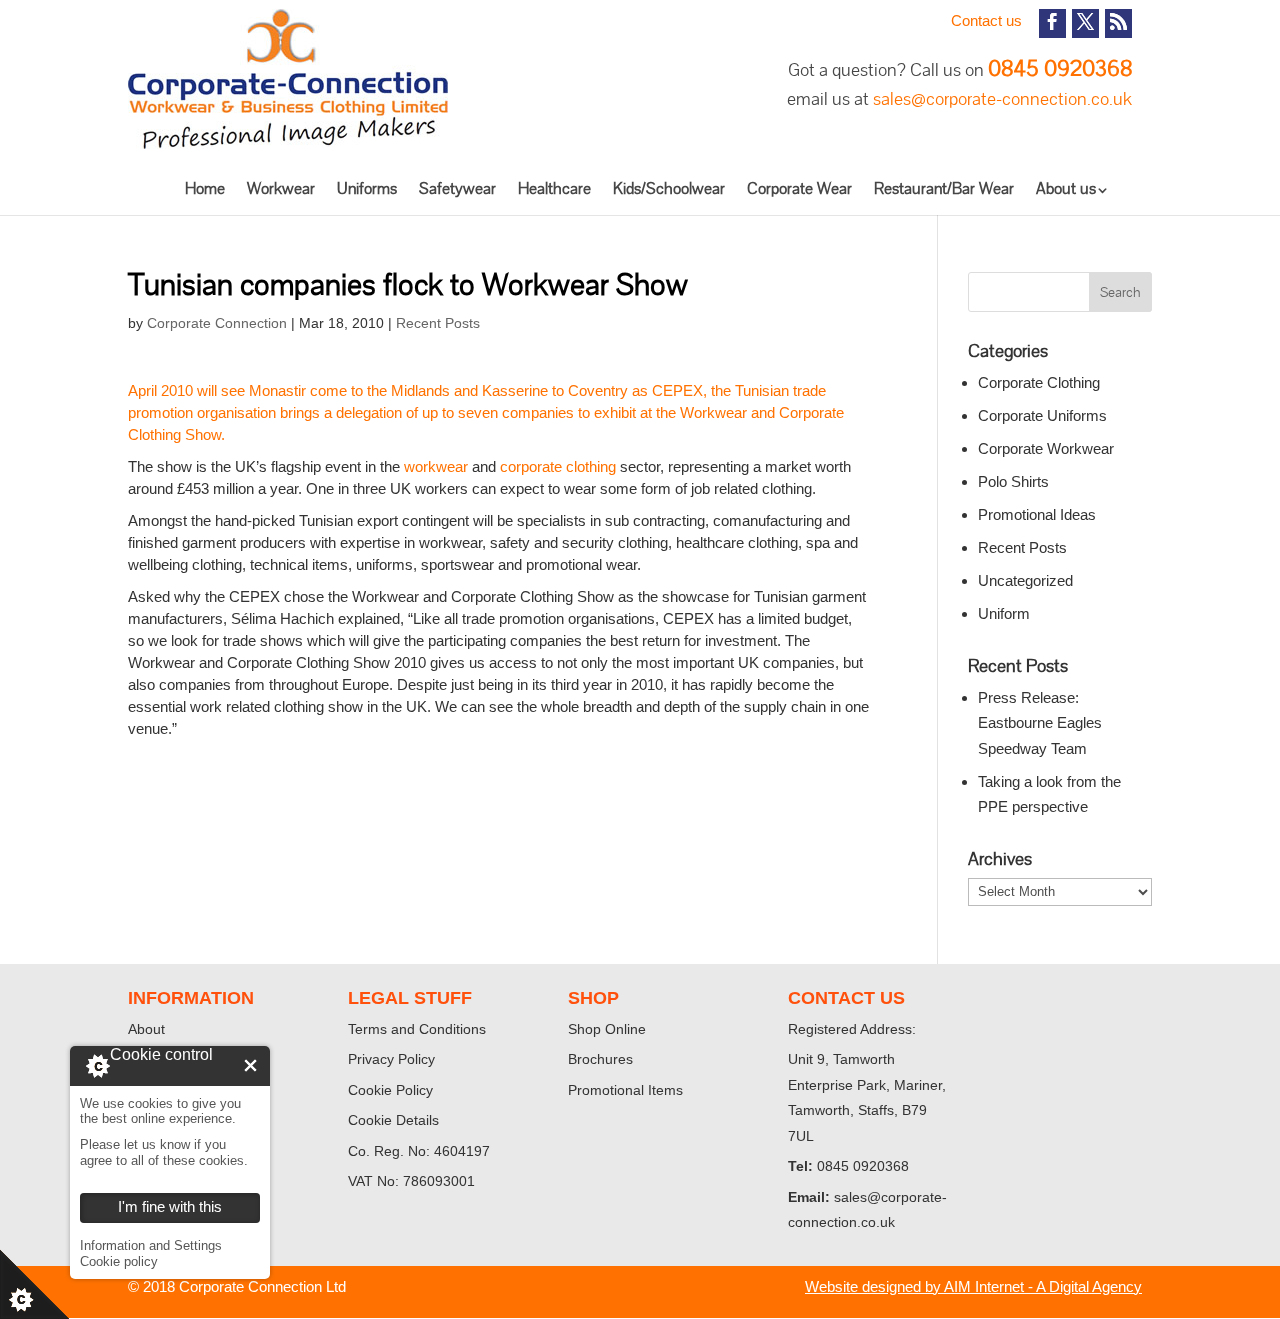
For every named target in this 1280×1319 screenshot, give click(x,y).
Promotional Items (625, 1090)
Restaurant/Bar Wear (944, 188)
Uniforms (367, 188)
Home (205, 188)
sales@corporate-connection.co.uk (1002, 98)
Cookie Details (393, 1120)
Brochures (600, 1059)
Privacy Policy (391, 1059)
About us (1066, 188)
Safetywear (457, 188)
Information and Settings (151, 1245)
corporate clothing (560, 466)
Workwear (281, 188)
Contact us (986, 20)
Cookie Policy (390, 1090)
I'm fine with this (250, 1065)
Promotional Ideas (1037, 514)
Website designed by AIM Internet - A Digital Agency (973, 1286)
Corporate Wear (799, 188)
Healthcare (554, 188)
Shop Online (607, 1029)
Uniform (1004, 613)
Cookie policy (119, 1261)
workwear (436, 466)
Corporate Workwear (1046, 448)
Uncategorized (1025, 580)
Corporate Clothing (1039, 382)
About (146, 1029)
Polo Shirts (1013, 481)
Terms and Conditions (417, 1029)
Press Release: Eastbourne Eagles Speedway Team (1040, 723)
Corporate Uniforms (1042, 415)
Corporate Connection (217, 323)
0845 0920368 (1060, 68)
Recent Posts (438, 323)
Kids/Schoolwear (669, 188)
